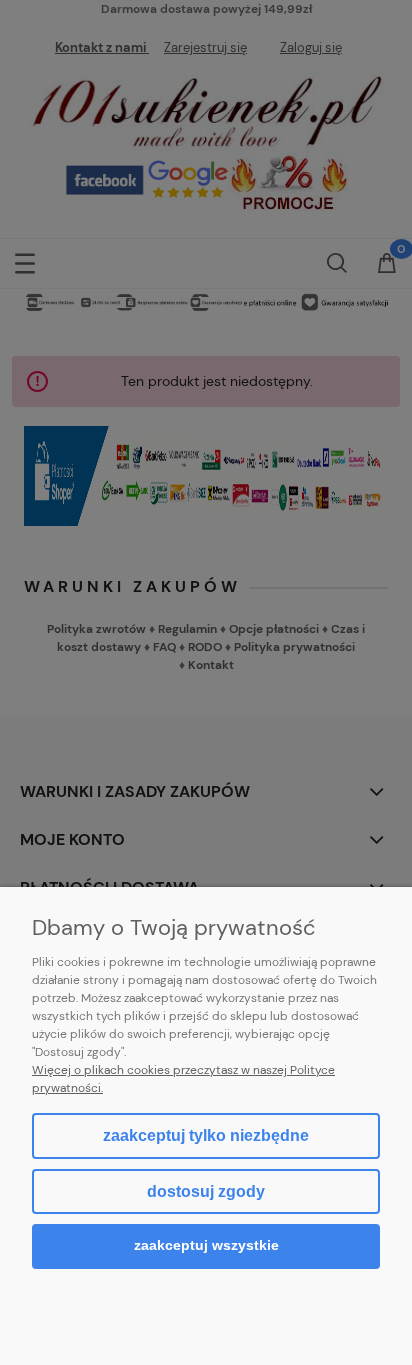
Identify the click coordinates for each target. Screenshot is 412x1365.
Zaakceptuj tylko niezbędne (206, 1135)
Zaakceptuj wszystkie (206, 1245)
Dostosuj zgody (206, 1191)
